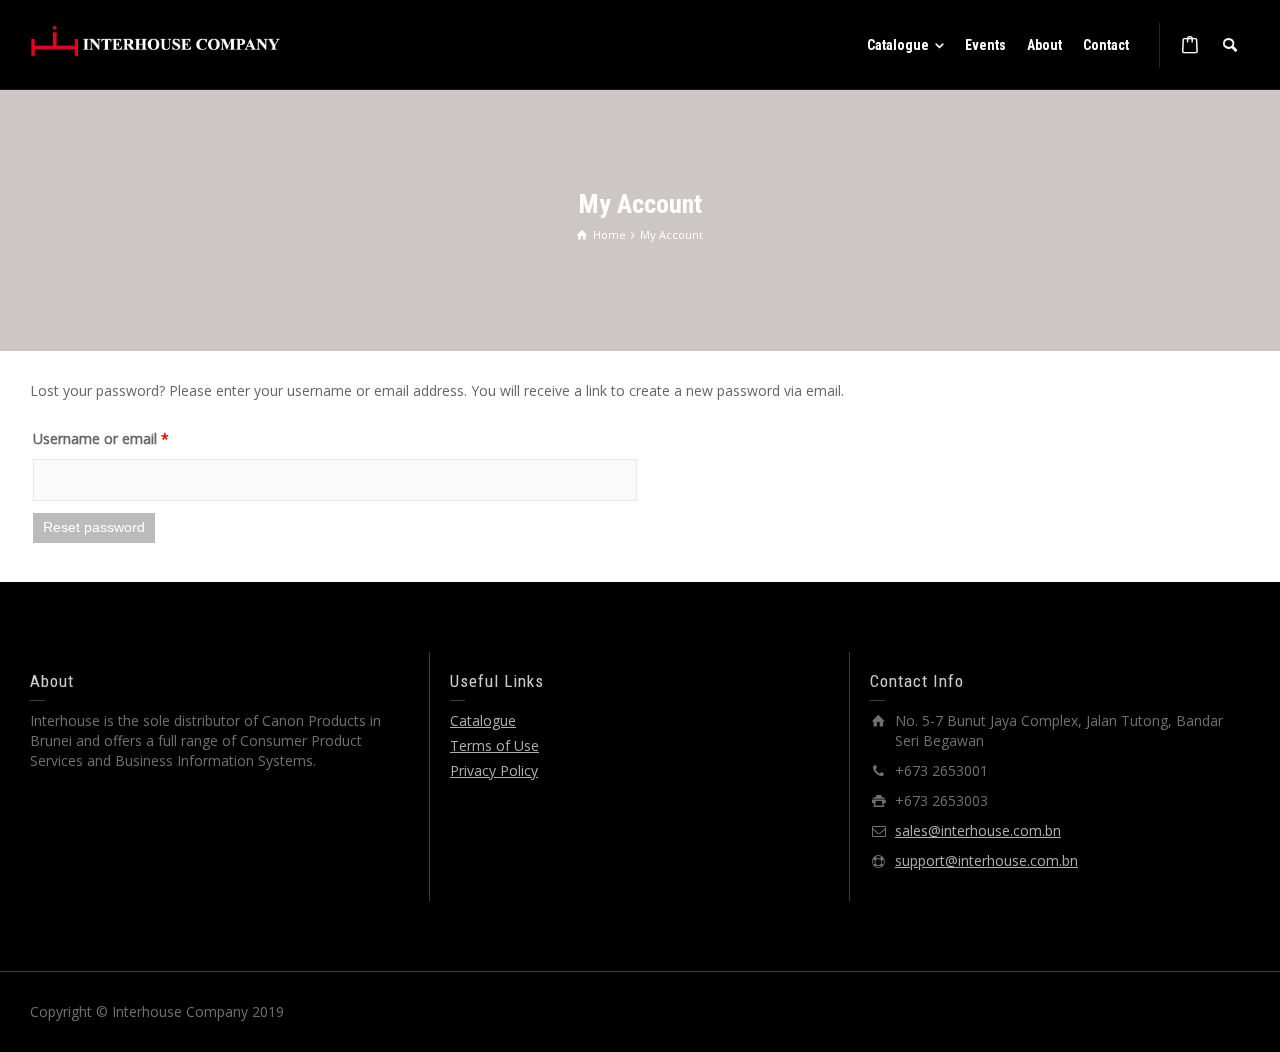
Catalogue (483, 720)
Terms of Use (494, 745)
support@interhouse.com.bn (986, 860)
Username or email (101, 438)
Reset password (94, 527)
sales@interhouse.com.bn (978, 830)
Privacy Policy (494, 770)
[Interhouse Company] (155, 40)
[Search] (1230, 45)
